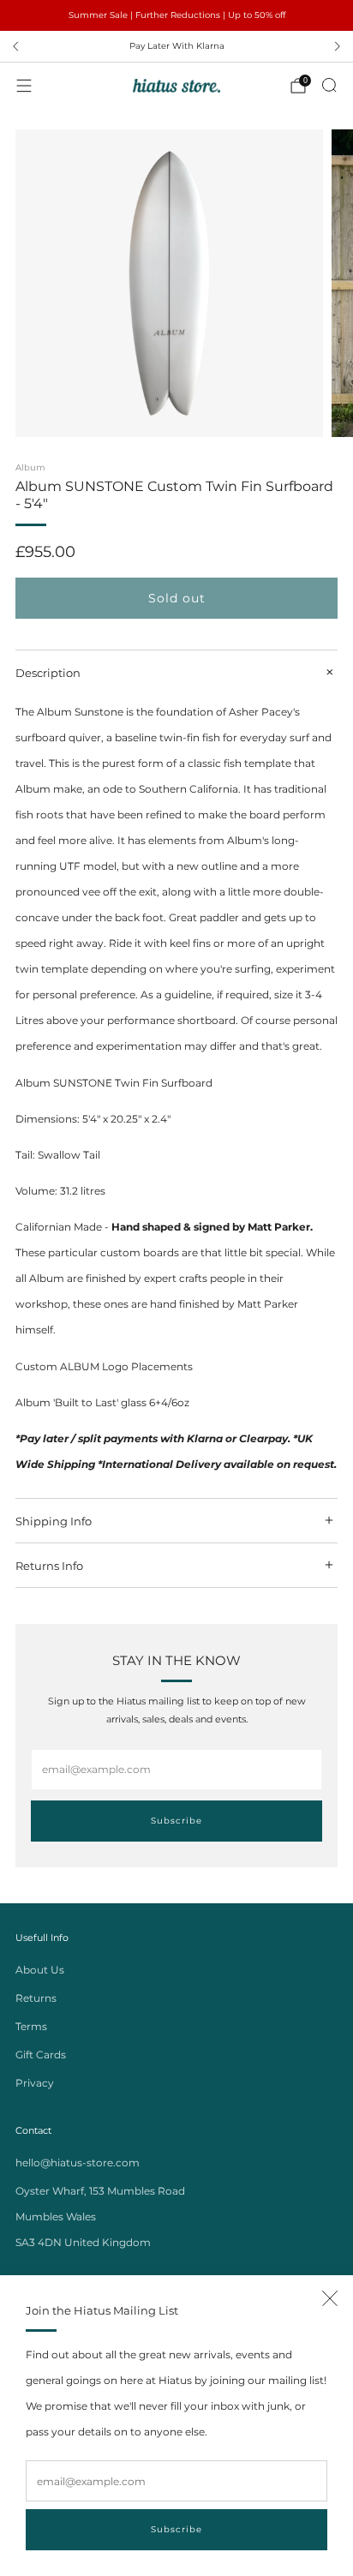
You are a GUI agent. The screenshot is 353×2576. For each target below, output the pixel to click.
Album (30, 467)
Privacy (35, 2083)
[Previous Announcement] (15, 46)
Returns (36, 1998)
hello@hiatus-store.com (78, 2163)
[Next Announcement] (338, 46)
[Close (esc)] (330, 2298)
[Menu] (24, 86)
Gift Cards (41, 2055)
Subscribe (176, 2529)
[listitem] (176, 15)
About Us (40, 1970)
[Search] (329, 85)
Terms (31, 2026)
